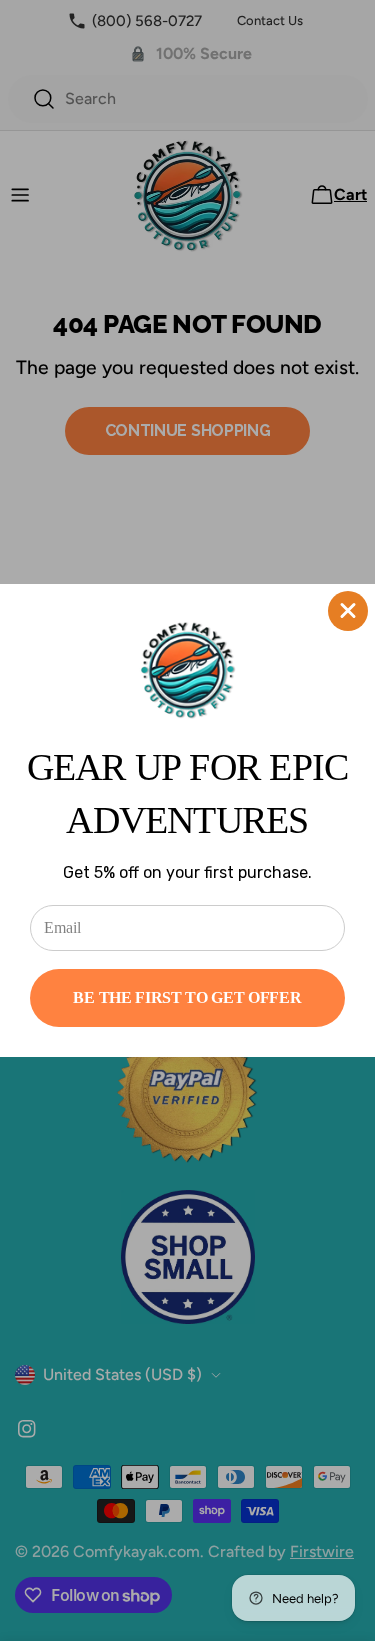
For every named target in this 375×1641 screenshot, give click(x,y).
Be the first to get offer (187, 997)
